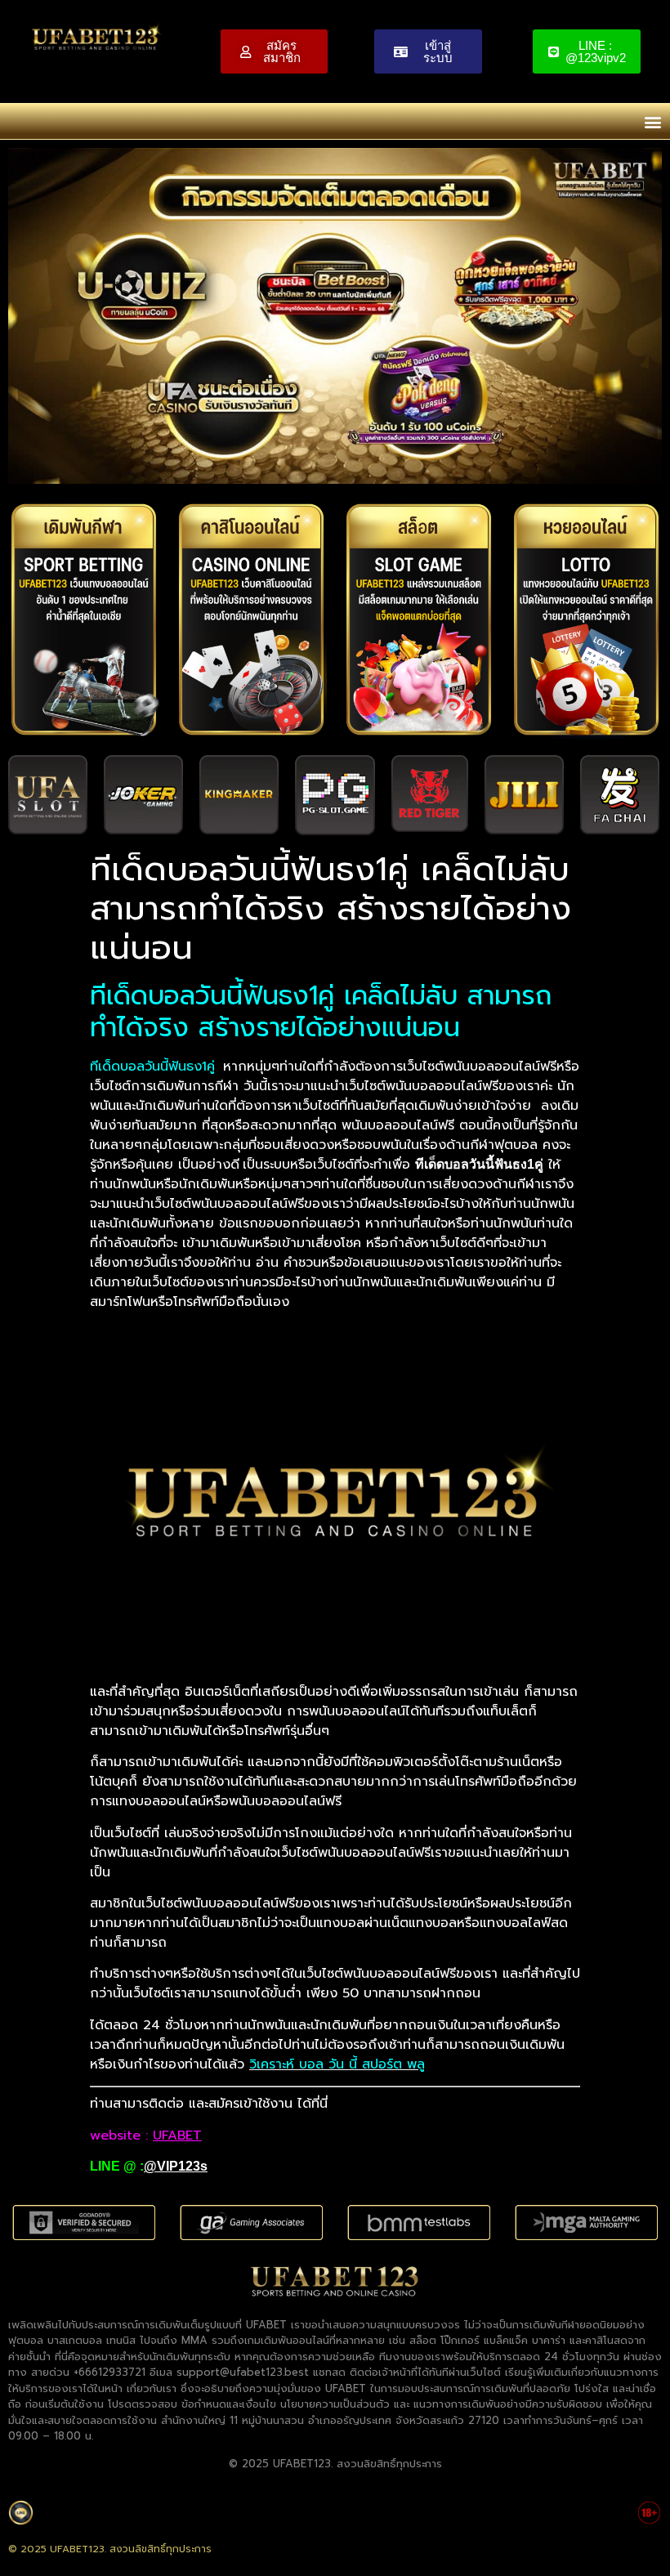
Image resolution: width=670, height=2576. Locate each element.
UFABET (177, 2135)
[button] (652, 121)
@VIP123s (176, 2166)
